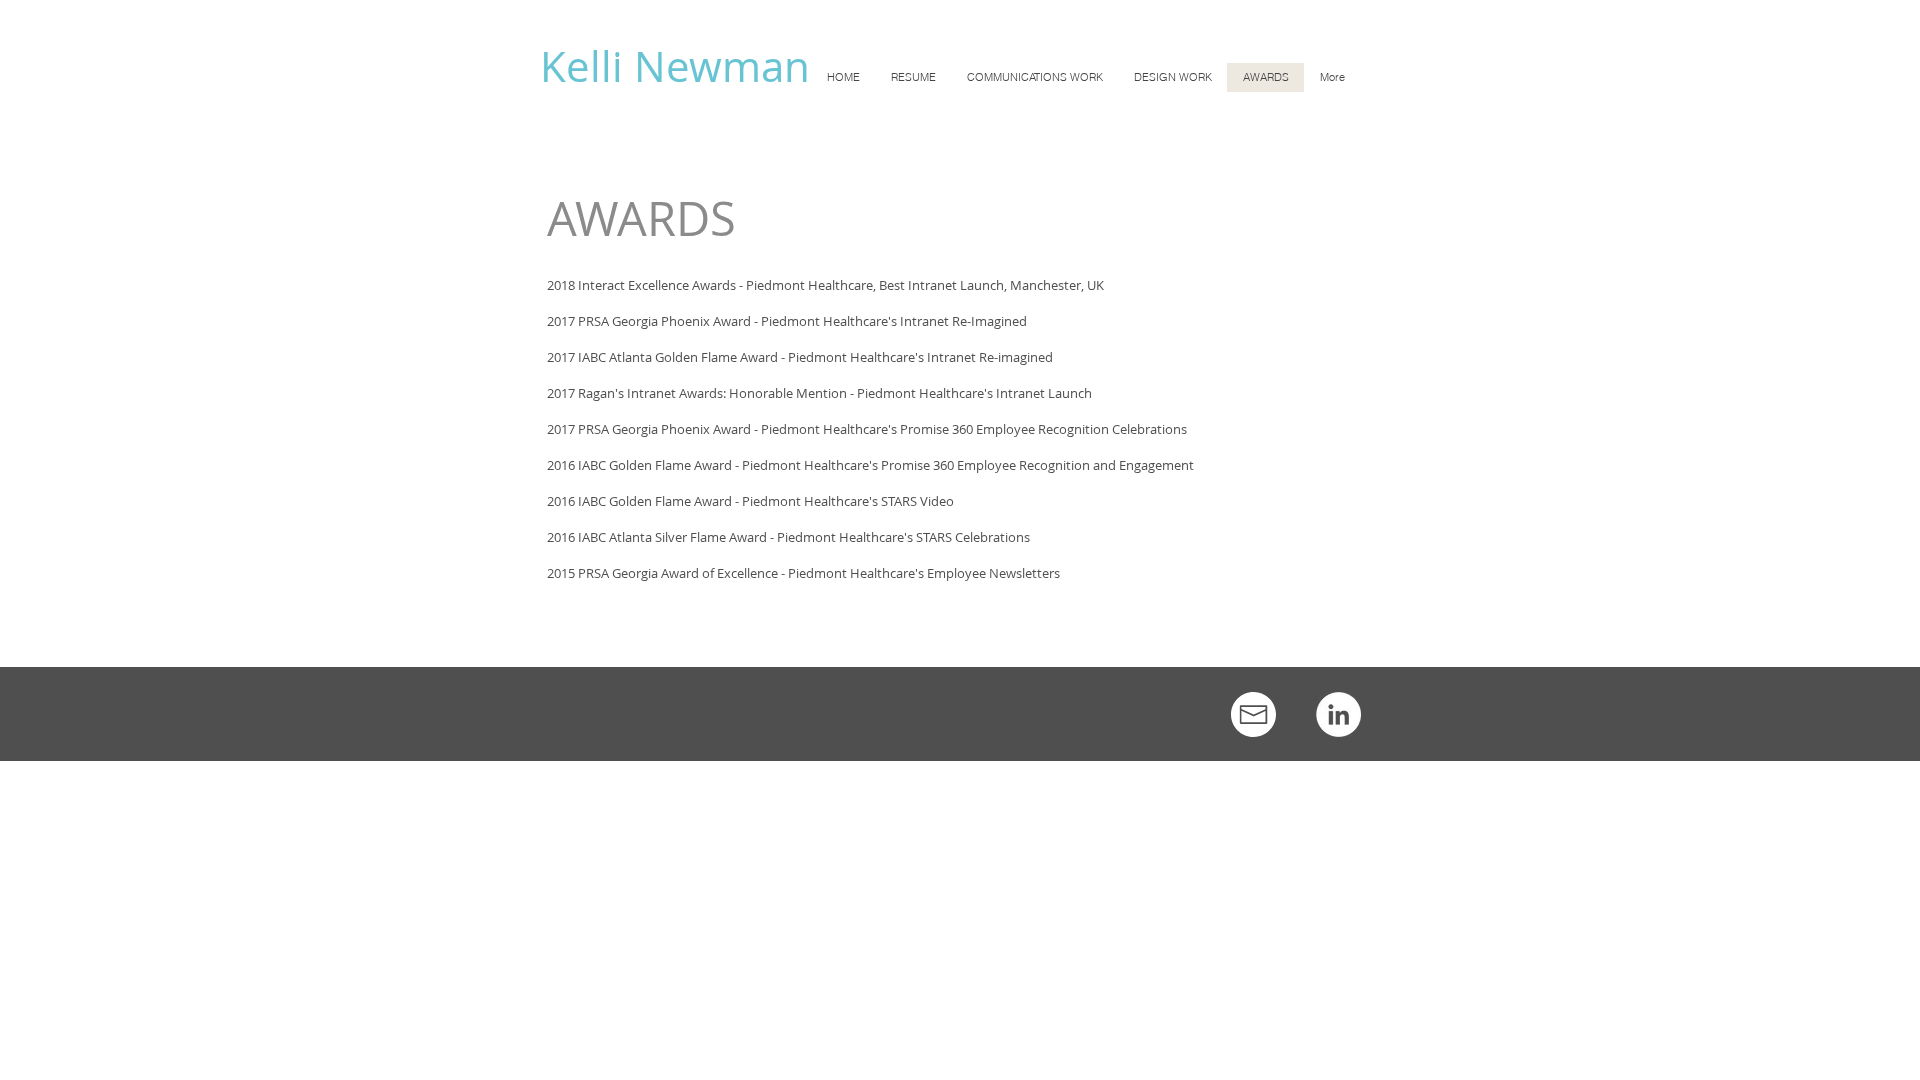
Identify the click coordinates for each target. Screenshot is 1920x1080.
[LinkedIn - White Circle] (1338, 714)
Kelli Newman (675, 66)
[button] (1034, 77)
